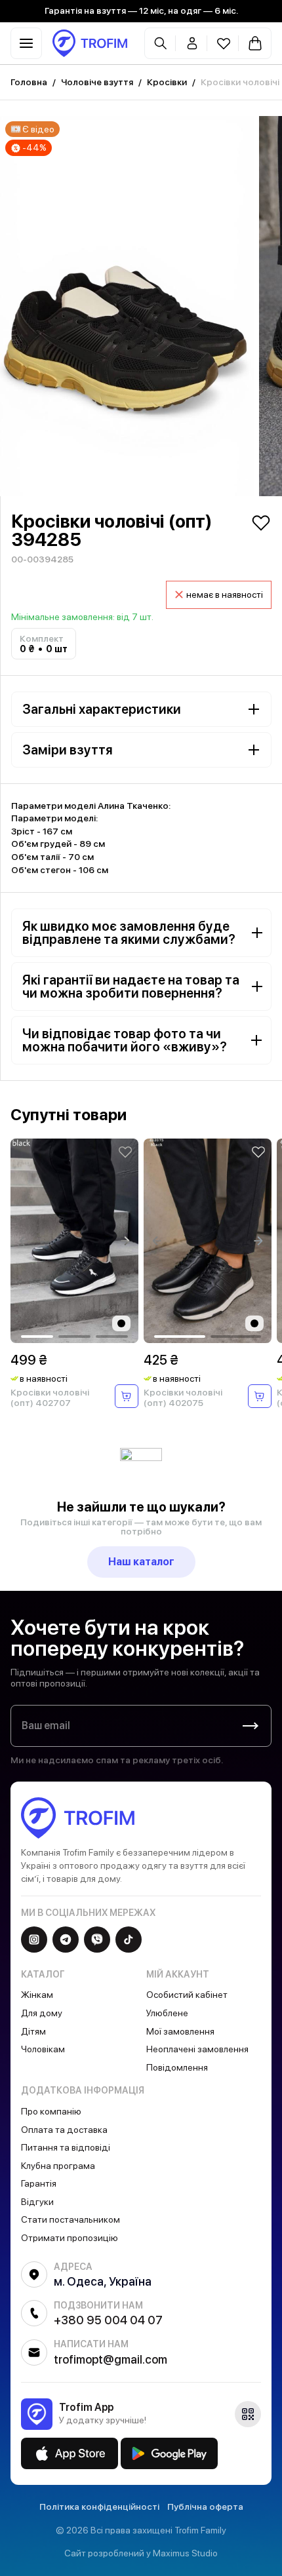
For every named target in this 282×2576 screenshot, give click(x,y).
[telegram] (66, 1940)
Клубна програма (58, 2166)
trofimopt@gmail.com (111, 2359)
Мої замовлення (180, 2031)
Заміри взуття (68, 750)
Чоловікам (43, 2049)
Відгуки (37, 2202)
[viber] (97, 1940)
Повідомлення (177, 2067)
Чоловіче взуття (97, 82)
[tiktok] (129, 1940)
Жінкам (37, 1995)
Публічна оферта (205, 2507)
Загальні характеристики (102, 709)
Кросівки (167, 82)
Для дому (42, 2013)
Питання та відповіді (66, 2147)
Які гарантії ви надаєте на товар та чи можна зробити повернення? (131, 986)
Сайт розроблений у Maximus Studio (141, 2553)
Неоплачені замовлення (197, 2049)
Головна (29, 82)
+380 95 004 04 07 (108, 2320)
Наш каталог (141, 1562)
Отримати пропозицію (70, 2238)
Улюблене (167, 2013)
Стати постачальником (70, 2219)
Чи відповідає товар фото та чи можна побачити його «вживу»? (125, 1040)
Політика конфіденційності (99, 2507)
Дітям (33, 2031)
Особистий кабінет (187, 1995)
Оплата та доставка (64, 2130)
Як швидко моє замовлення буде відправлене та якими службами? (129, 933)
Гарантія (39, 2183)
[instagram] (34, 1940)
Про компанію (51, 2111)
